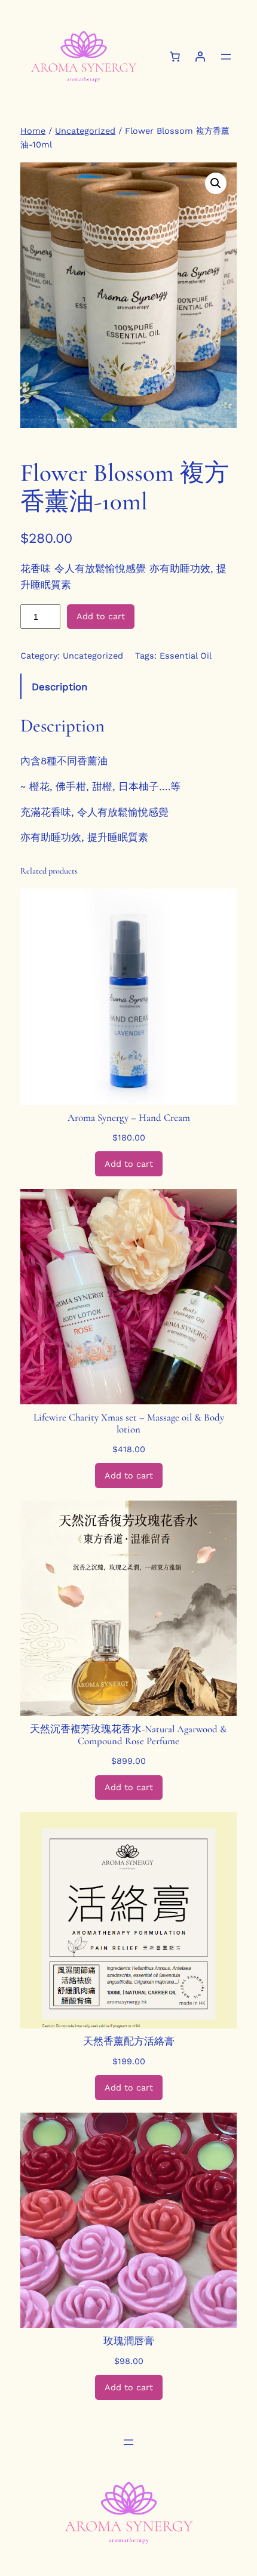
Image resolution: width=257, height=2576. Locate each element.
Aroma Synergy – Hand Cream (129, 1118)
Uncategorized (85, 131)
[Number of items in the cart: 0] (175, 57)
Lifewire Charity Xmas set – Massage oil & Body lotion (129, 1424)
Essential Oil (186, 656)
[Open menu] (226, 57)
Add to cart (101, 616)
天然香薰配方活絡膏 (129, 2042)
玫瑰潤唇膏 (129, 2341)
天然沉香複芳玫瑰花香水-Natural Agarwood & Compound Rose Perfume (128, 1735)
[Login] (200, 57)
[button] (216, 183)
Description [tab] (59, 687)
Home (33, 131)
